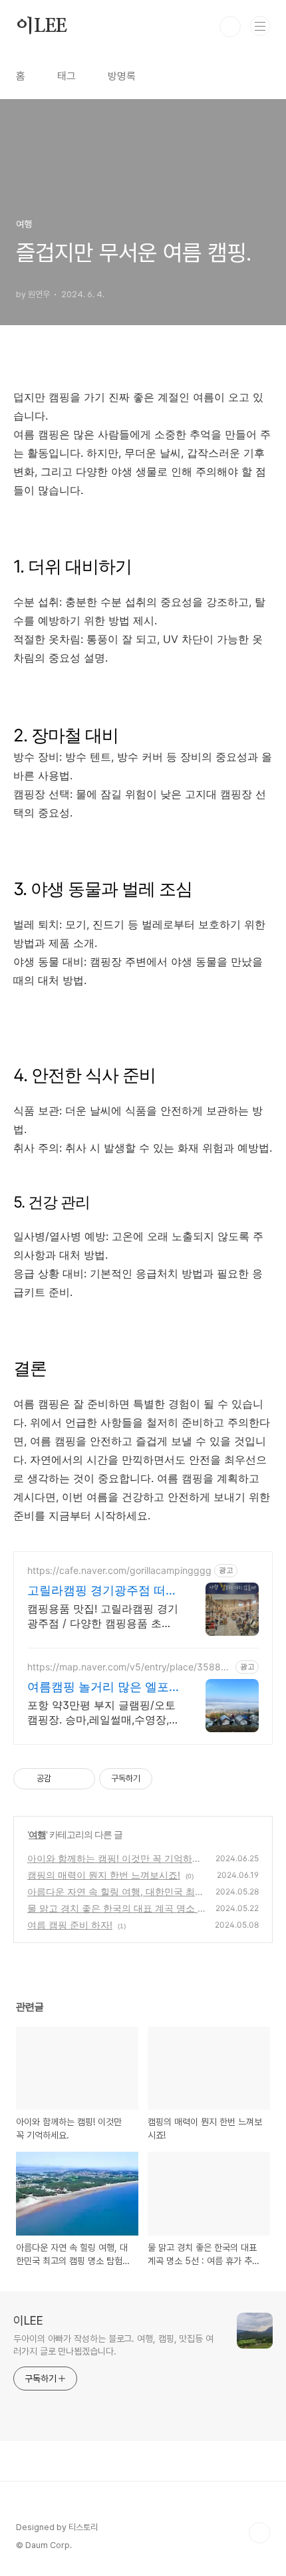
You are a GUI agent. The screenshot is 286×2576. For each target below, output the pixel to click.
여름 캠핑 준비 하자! (70, 1925)
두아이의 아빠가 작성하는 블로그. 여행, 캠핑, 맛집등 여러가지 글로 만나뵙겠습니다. (113, 2345)
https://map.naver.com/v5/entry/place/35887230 (129, 1667)
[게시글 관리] (80, 1779)
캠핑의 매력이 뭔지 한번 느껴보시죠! (104, 1875)
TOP (259, 2533)
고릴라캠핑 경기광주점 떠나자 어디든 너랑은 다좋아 (102, 1591)
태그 (67, 76)
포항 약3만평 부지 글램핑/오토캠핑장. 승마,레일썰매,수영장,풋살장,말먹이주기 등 (101, 1713)
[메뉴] (260, 26)
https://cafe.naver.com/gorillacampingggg (119, 1570)
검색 (230, 27)
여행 (37, 1834)
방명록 (122, 76)
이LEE (42, 27)
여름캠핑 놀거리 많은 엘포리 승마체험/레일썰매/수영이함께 (99, 1687)
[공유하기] (64, 1779)
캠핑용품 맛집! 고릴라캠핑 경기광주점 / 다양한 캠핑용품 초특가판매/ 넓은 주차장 (103, 1616)
